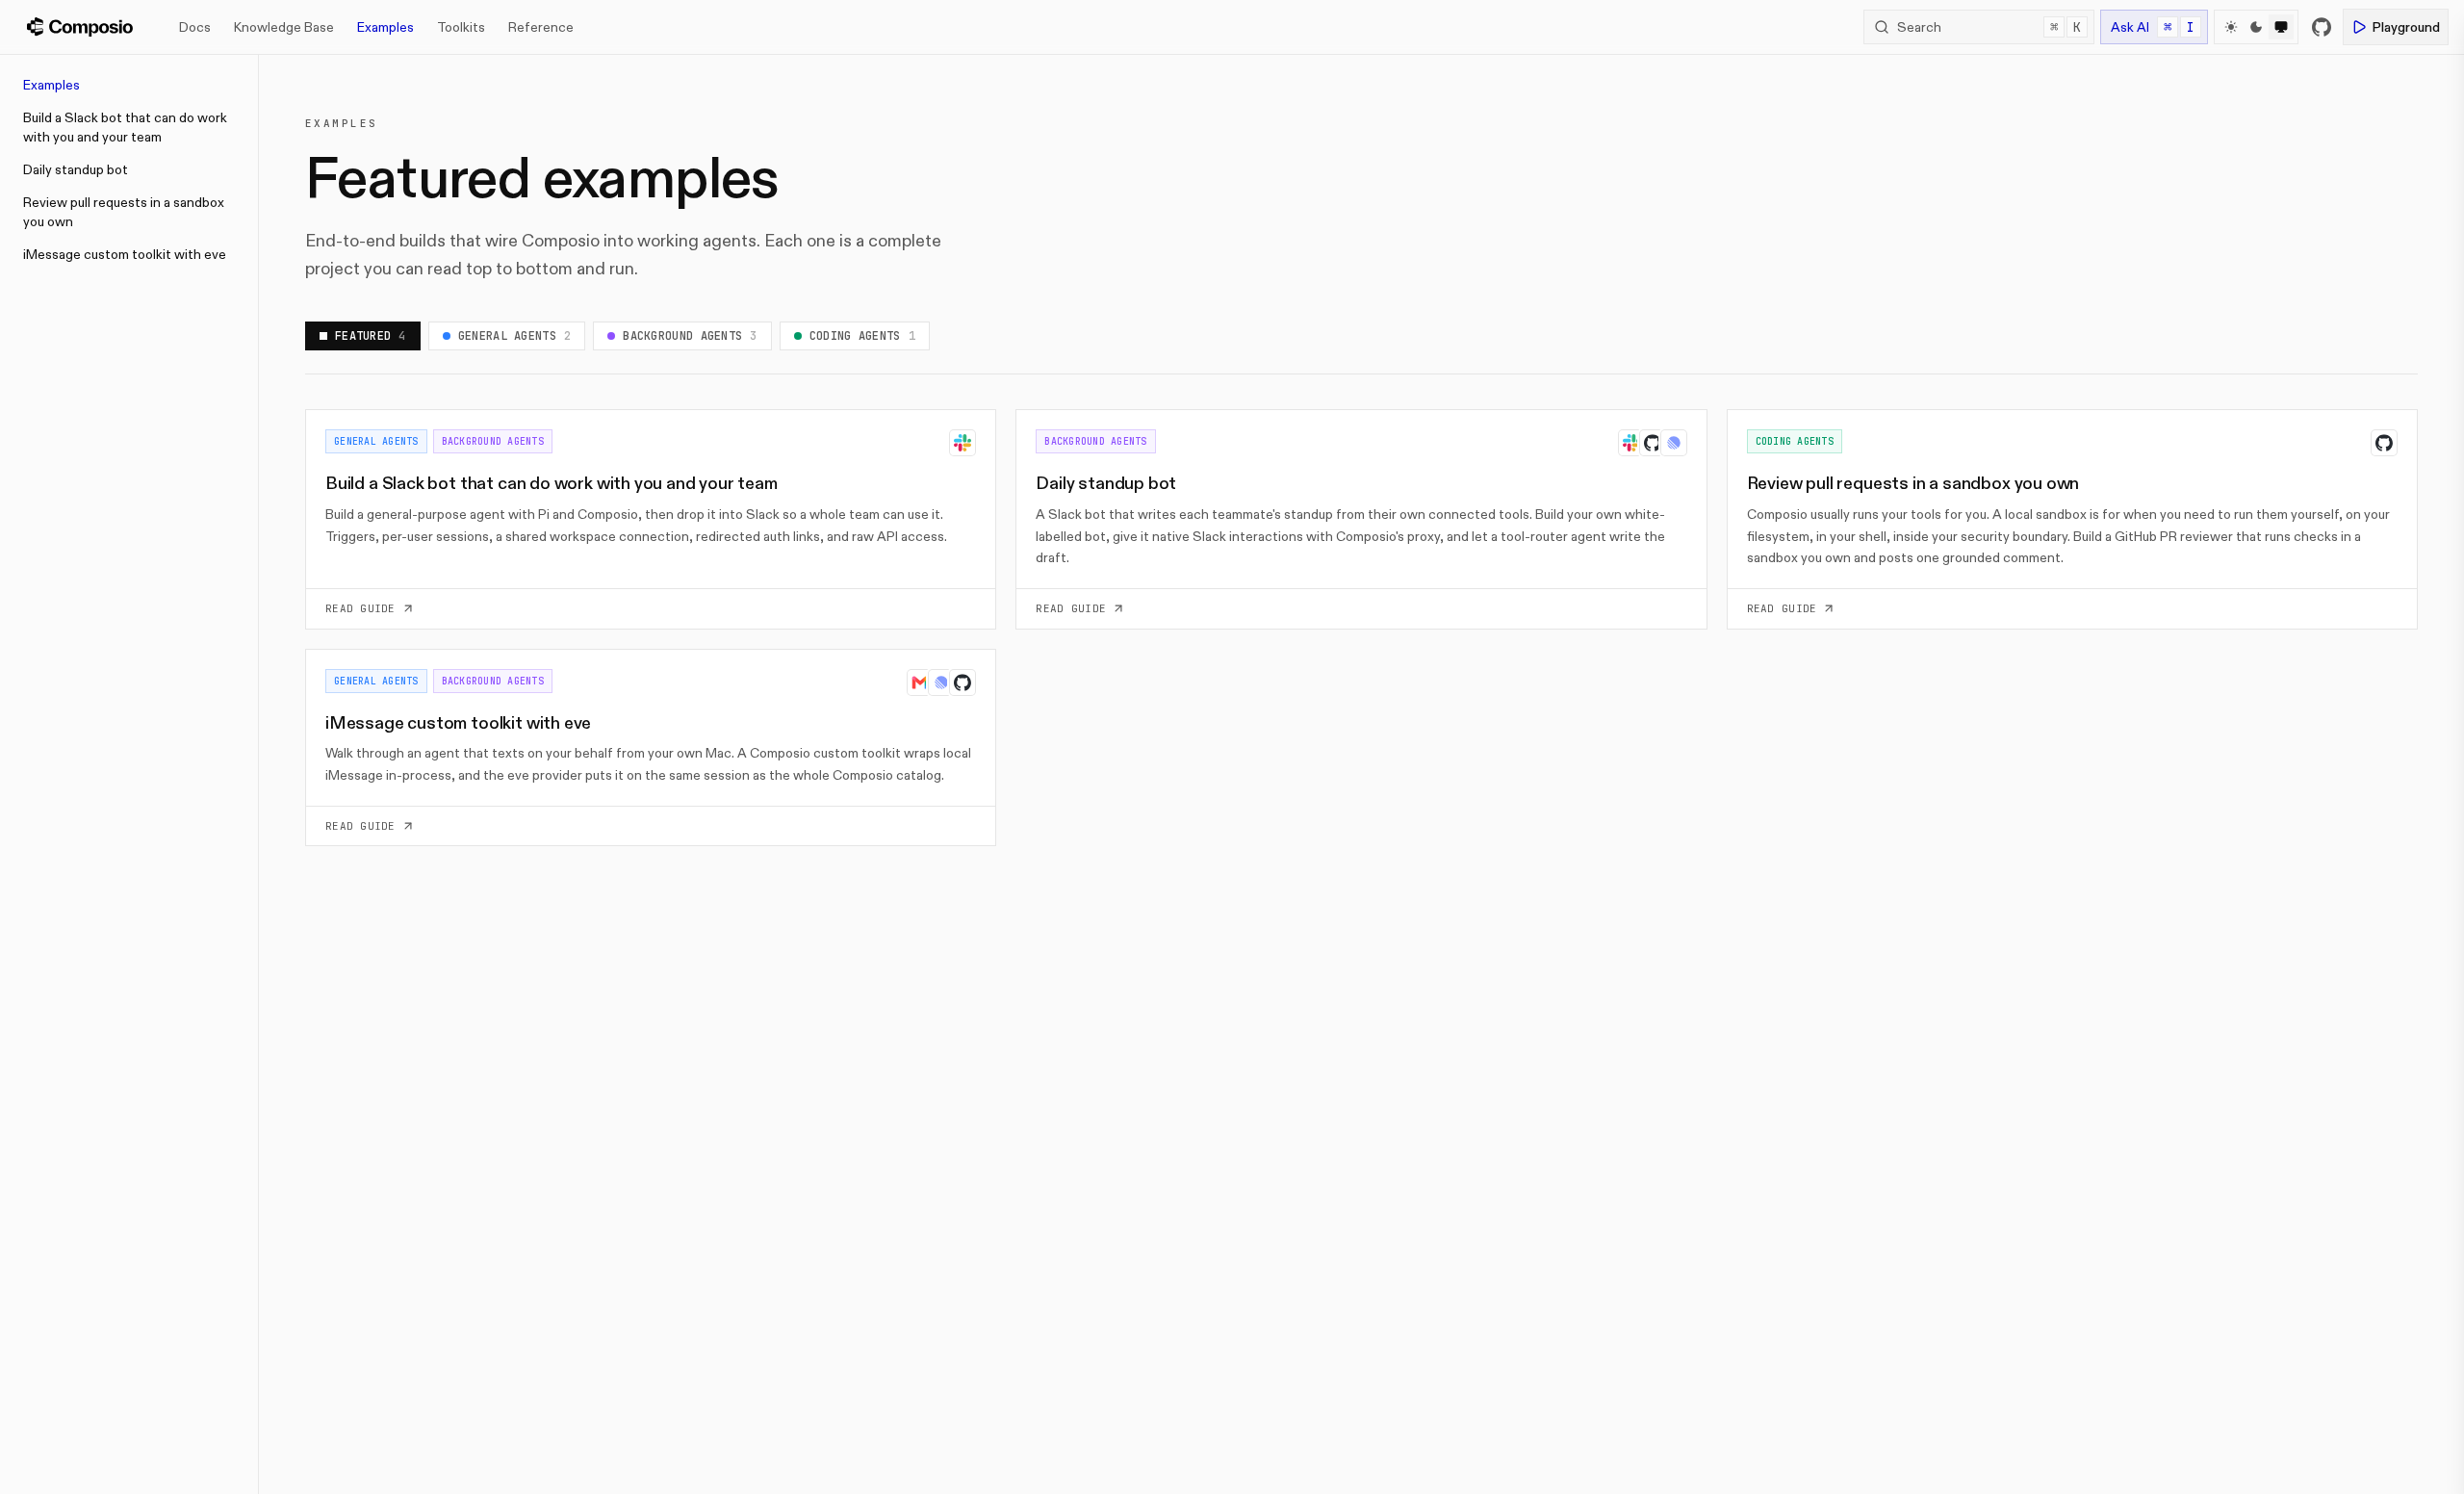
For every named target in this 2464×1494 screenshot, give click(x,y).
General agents (515, 336)
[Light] (2231, 27)
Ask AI (2153, 27)
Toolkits (461, 27)
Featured (371, 336)
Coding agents (862, 336)
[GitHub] (2322, 27)
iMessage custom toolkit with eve (125, 254)
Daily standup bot (76, 169)
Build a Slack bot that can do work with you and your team (125, 127)
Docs (195, 27)
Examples (385, 27)
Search (1989, 27)
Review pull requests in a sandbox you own (124, 212)
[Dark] (2256, 27)
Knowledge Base (284, 27)
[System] (2281, 27)
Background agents (690, 336)
